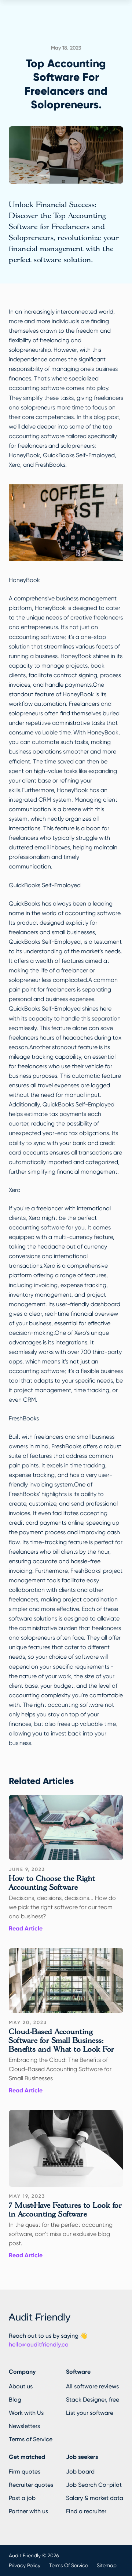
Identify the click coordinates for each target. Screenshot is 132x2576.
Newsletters (24, 2426)
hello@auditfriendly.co (39, 2344)
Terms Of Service (69, 2565)
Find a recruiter (86, 2511)
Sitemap (107, 2565)
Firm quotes (25, 2472)
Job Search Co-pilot (94, 2485)
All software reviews (92, 2386)
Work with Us (26, 2413)
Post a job (22, 2498)
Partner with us (28, 2511)
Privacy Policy (25, 2565)
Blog (15, 2400)
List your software (90, 2413)
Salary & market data (95, 2498)
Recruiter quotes (31, 2485)
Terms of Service (31, 2439)
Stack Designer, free (93, 2400)
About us (21, 2386)
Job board (80, 2472)
